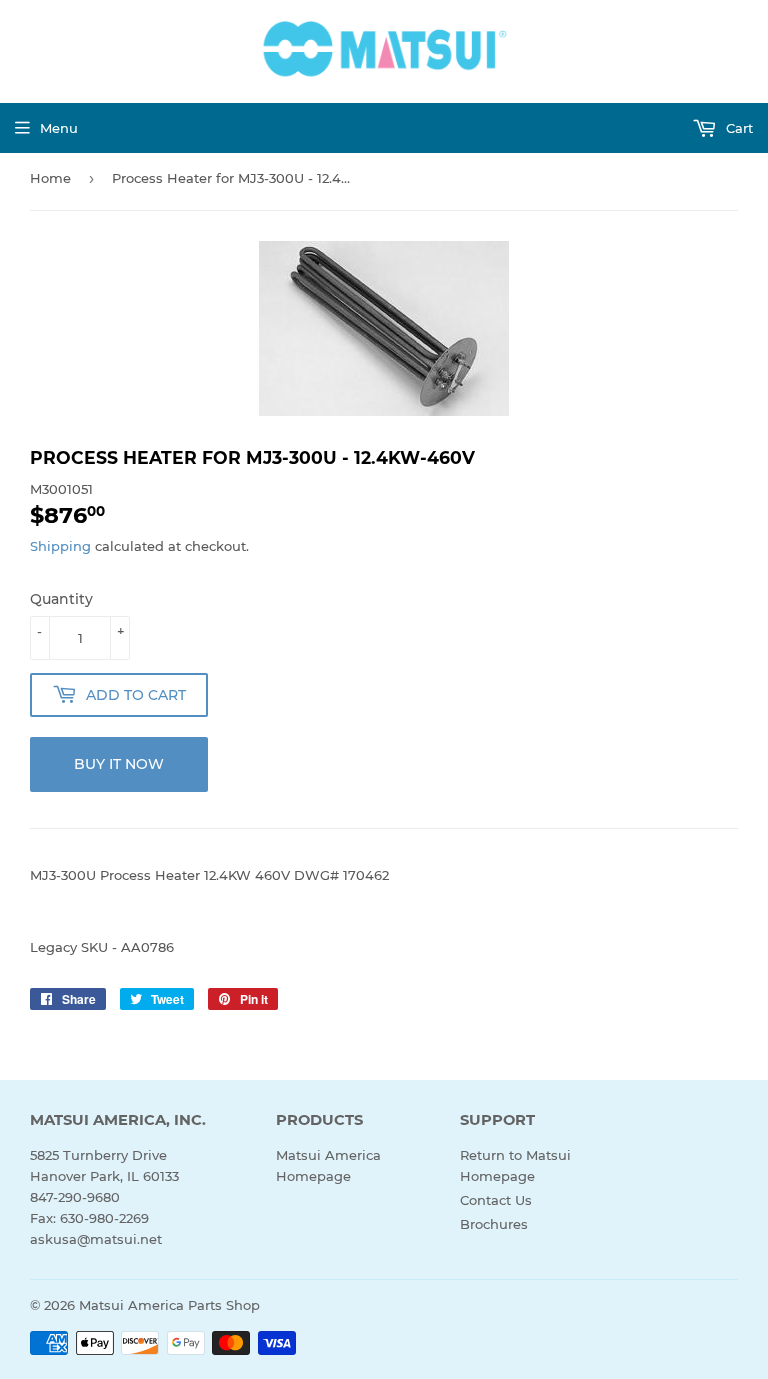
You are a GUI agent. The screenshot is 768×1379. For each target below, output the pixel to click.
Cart (737, 128)
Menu (59, 128)
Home (50, 178)
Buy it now (119, 764)
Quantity (61, 599)
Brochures (494, 1224)
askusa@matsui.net (96, 1239)
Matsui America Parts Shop (169, 1305)
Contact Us (496, 1200)
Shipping (60, 546)
